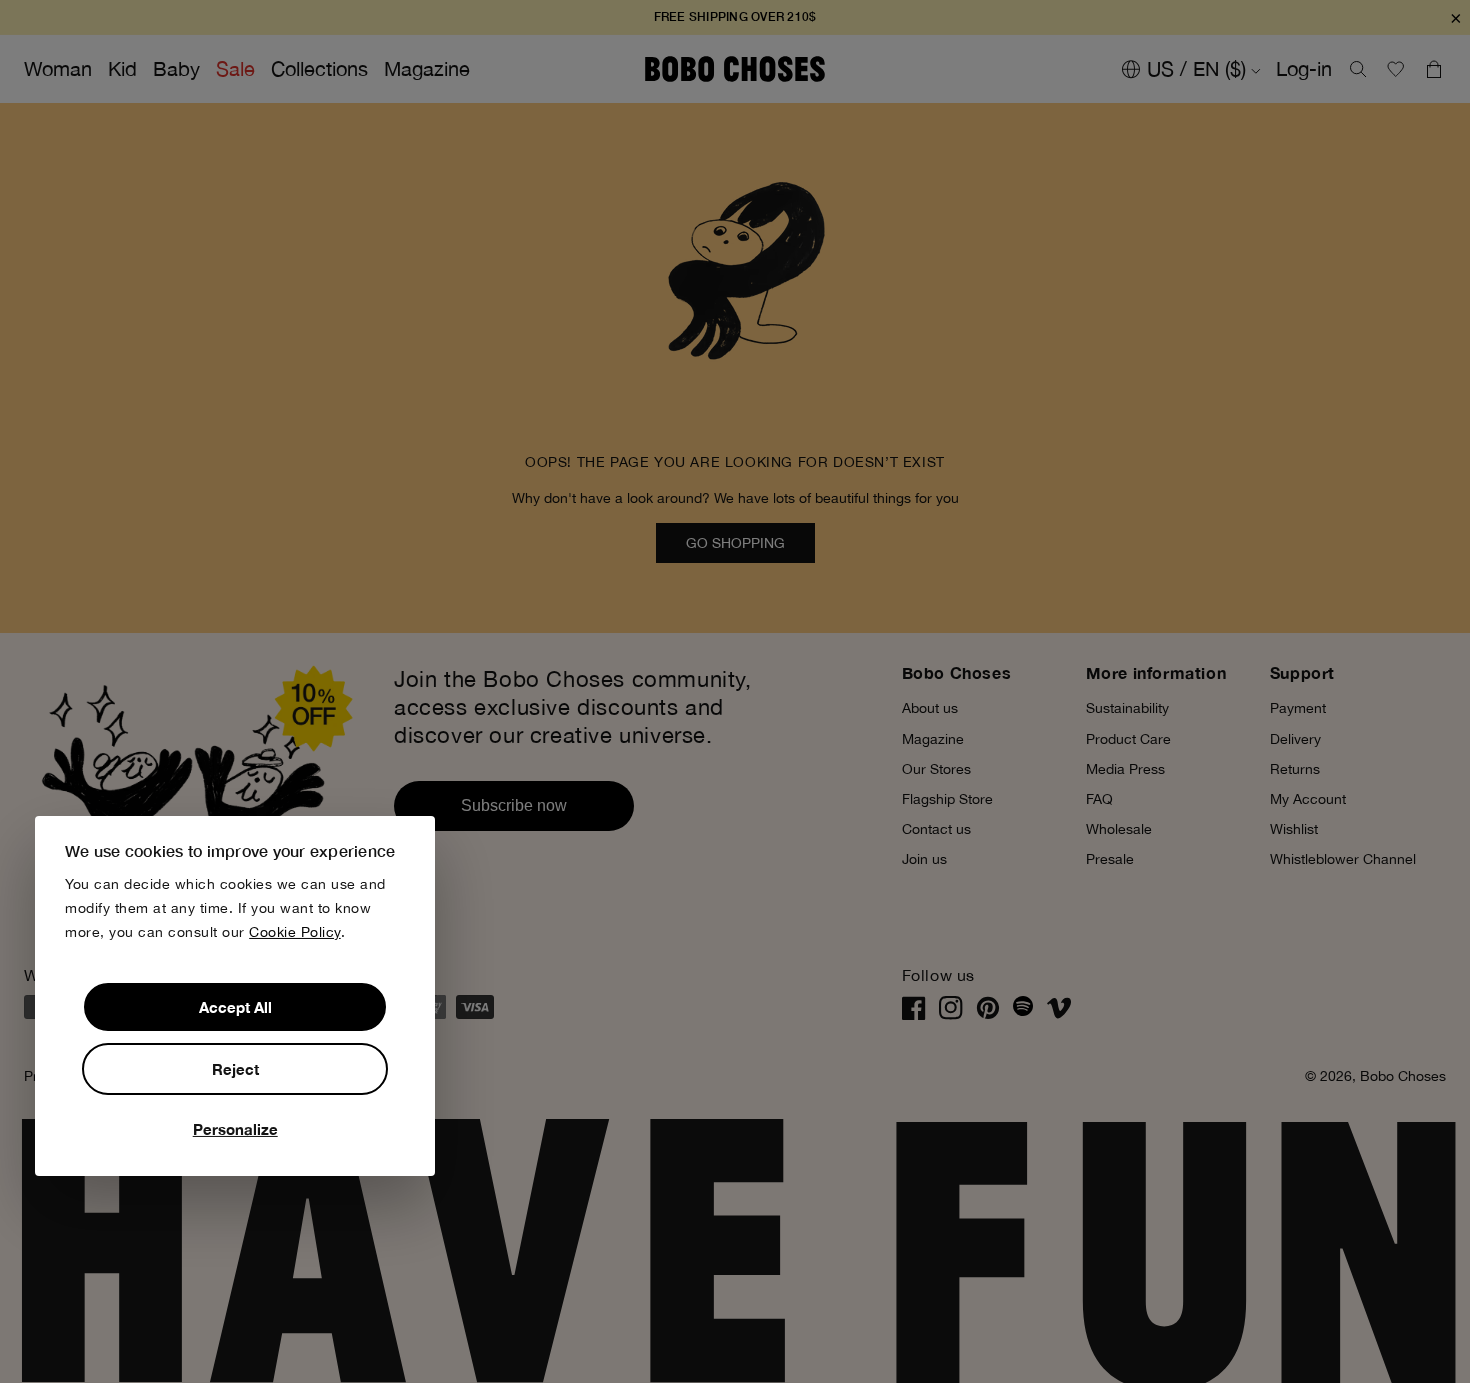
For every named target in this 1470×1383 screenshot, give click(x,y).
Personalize (235, 1129)
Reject (235, 1069)
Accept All (235, 1007)
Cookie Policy (295, 932)
